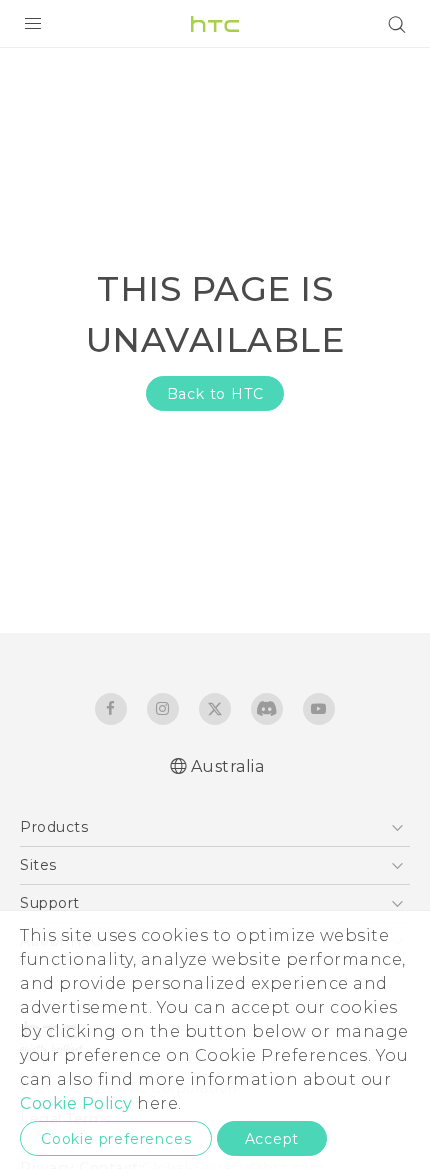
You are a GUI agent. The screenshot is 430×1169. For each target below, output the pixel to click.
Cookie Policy (76, 1103)
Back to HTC (215, 394)
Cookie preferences (116, 1139)
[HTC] (215, 24)
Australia (228, 766)
